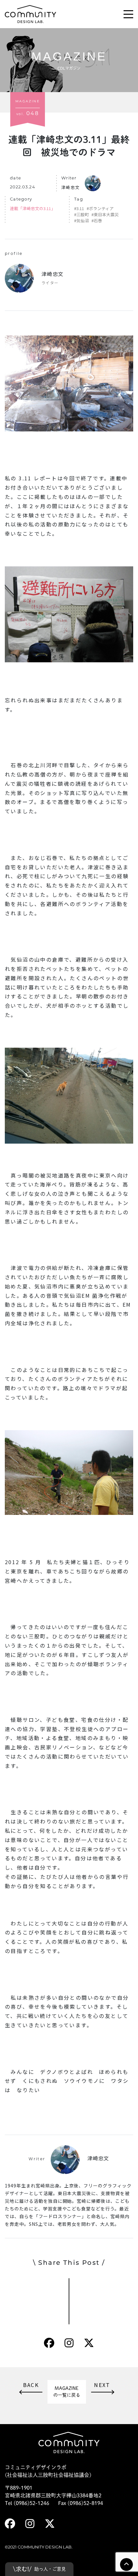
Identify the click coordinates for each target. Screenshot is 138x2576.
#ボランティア (100, 208)
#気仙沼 (82, 221)
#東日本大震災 (105, 214)
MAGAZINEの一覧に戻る (67, 2392)
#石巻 (97, 221)
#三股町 (82, 214)
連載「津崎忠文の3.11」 (33, 208)
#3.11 (79, 208)
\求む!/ (39, 2569)
